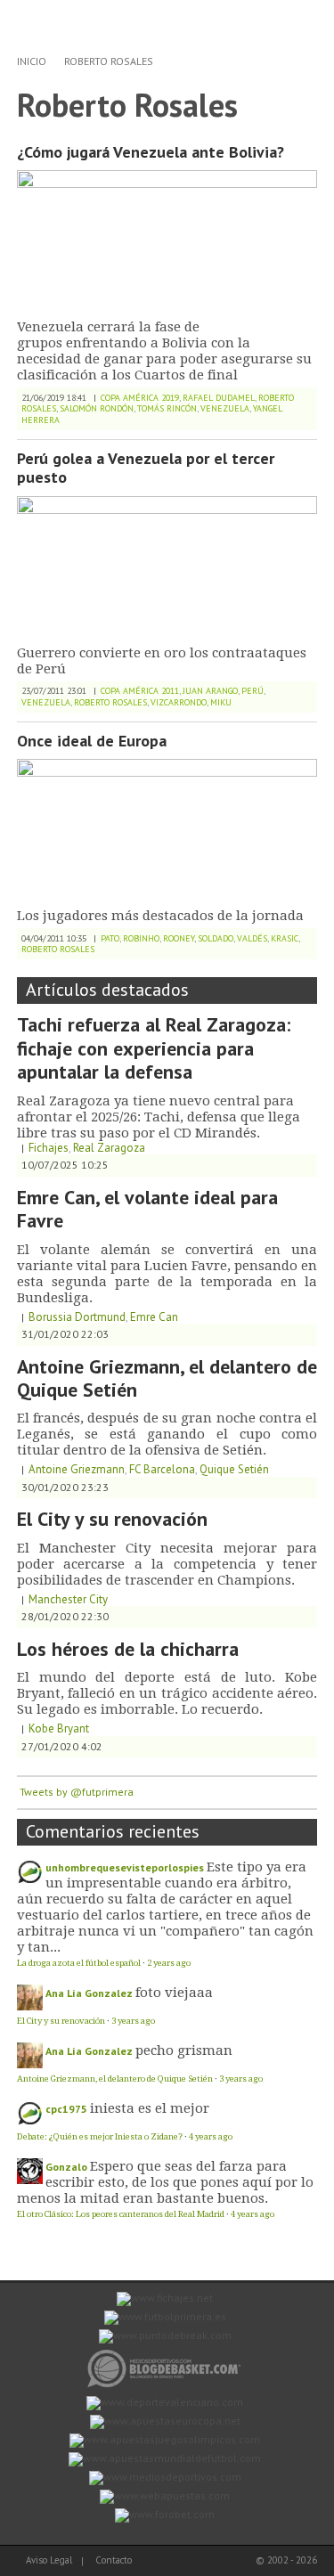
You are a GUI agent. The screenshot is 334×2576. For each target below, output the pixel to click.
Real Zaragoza (109, 1148)
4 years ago (211, 2136)
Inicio (32, 61)
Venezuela (225, 408)
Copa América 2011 (140, 691)
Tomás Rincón (167, 408)
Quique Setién (234, 1469)
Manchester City (68, 1599)
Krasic (285, 938)
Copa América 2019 (140, 398)
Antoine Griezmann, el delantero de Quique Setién (167, 1378)
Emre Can (154, 1317)
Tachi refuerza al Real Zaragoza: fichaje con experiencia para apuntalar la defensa (154, 1048)
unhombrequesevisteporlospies (125, 1867)
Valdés (252, 938)
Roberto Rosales (109, 61)
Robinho (141, 938)
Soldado (216, 938)
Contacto (114, 2560)
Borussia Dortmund (77, 1317)
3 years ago (133, 2021)
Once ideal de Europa (92, 741)
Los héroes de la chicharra (128, 1649)
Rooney (179, 938)
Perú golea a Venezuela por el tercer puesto (146, 468)
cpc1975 (66, 2109)
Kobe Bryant (59, 1728)
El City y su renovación (112, 1519)
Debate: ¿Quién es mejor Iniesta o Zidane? (100, 2136)
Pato (110, 938)
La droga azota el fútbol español (79, 1963)
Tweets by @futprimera (77, 1792)
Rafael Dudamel (219, 398)
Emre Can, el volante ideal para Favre (147, 1209)
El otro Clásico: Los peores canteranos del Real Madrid (121, 2214)
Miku (221, 702)
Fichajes (49, 1148)
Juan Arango (210, 691)
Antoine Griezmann (77, 1469)
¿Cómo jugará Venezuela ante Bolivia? (151, 152)
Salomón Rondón (97, 408)
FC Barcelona (162, 1469)
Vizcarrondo (179, 702)
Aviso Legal (49, 2560)
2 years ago (169, 1963)
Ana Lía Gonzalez (89, 1993)
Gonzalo (66, 2167)
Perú (253, 691)
